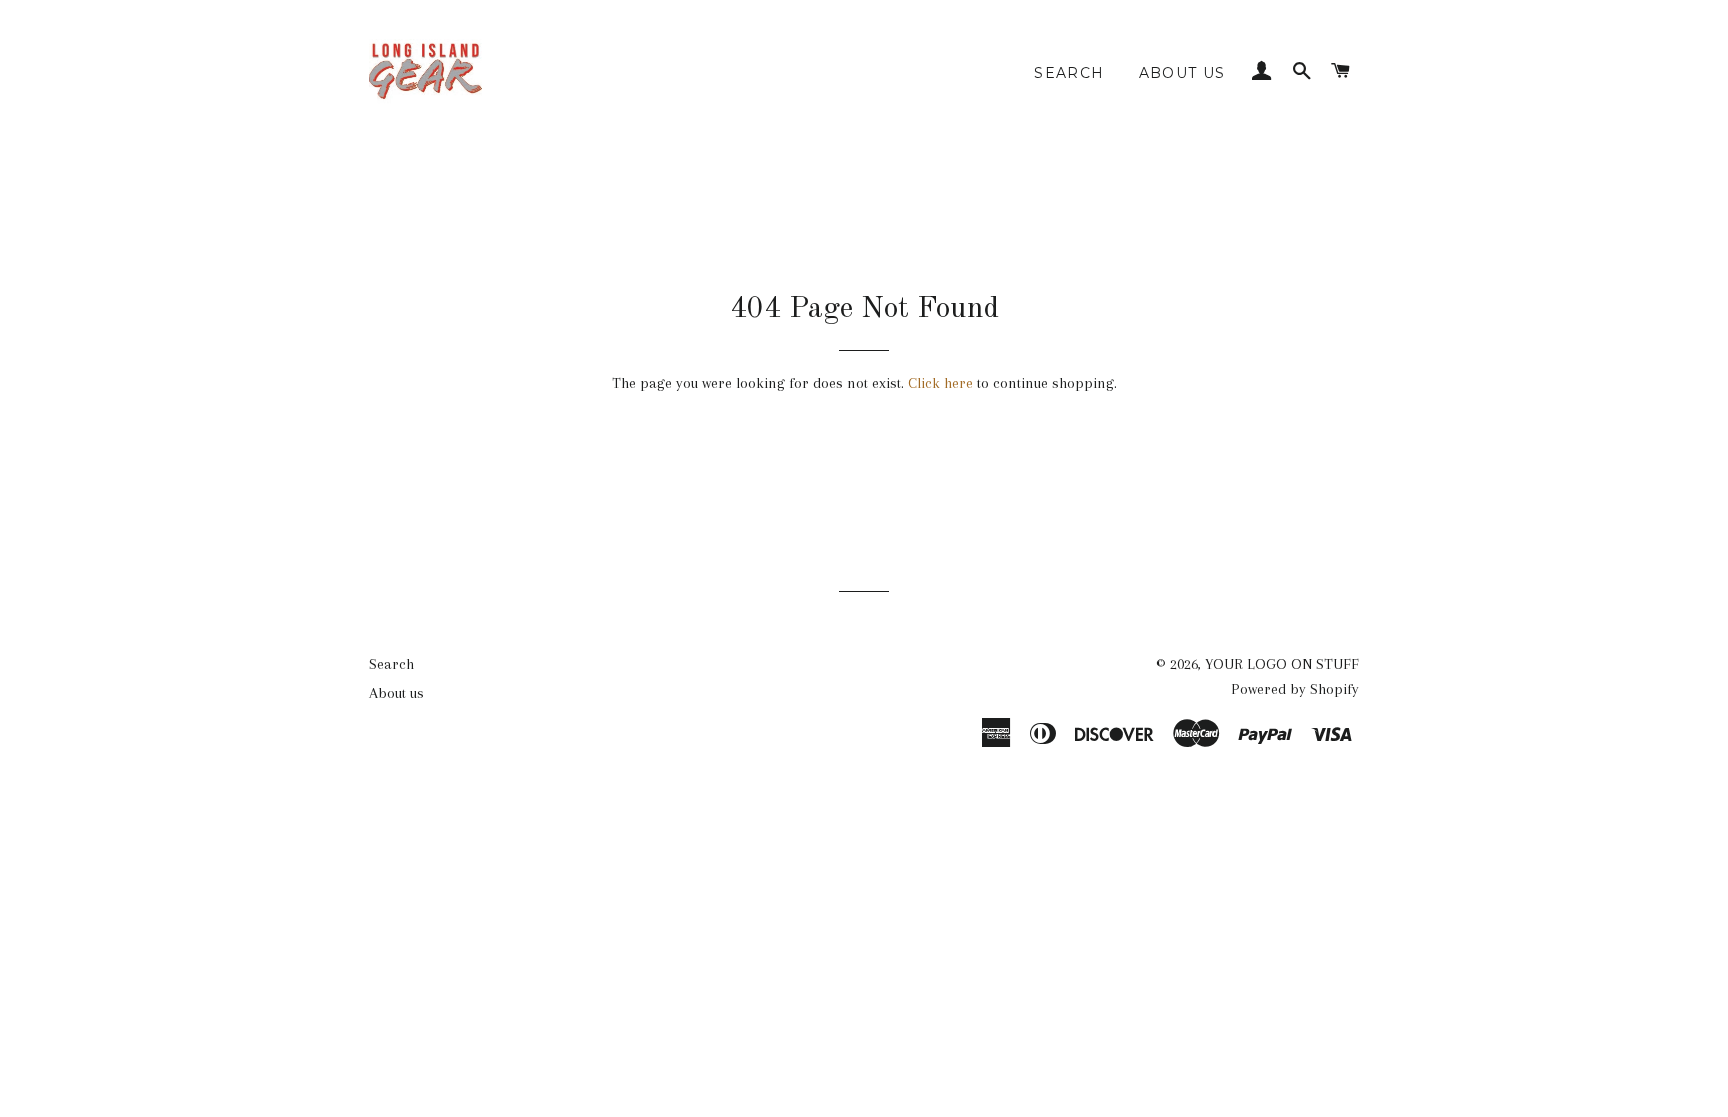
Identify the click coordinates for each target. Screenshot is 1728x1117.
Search (1069, 73)
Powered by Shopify (1295, 689)
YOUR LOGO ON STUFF (1282, 664)
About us (1182, 73)
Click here (940, 383)
